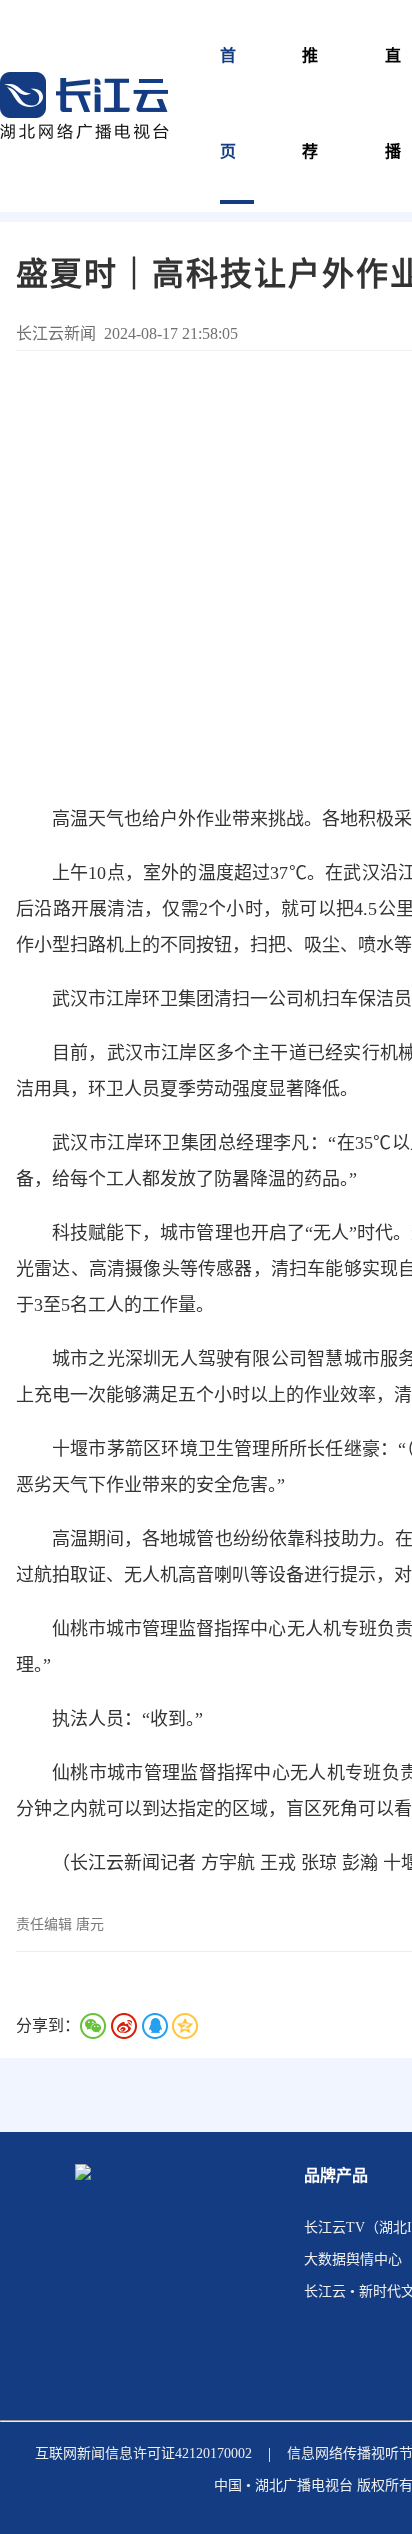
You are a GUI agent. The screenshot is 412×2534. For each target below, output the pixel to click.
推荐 (311, 103)
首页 (229, 103)
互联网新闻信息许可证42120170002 (143, 2453)
